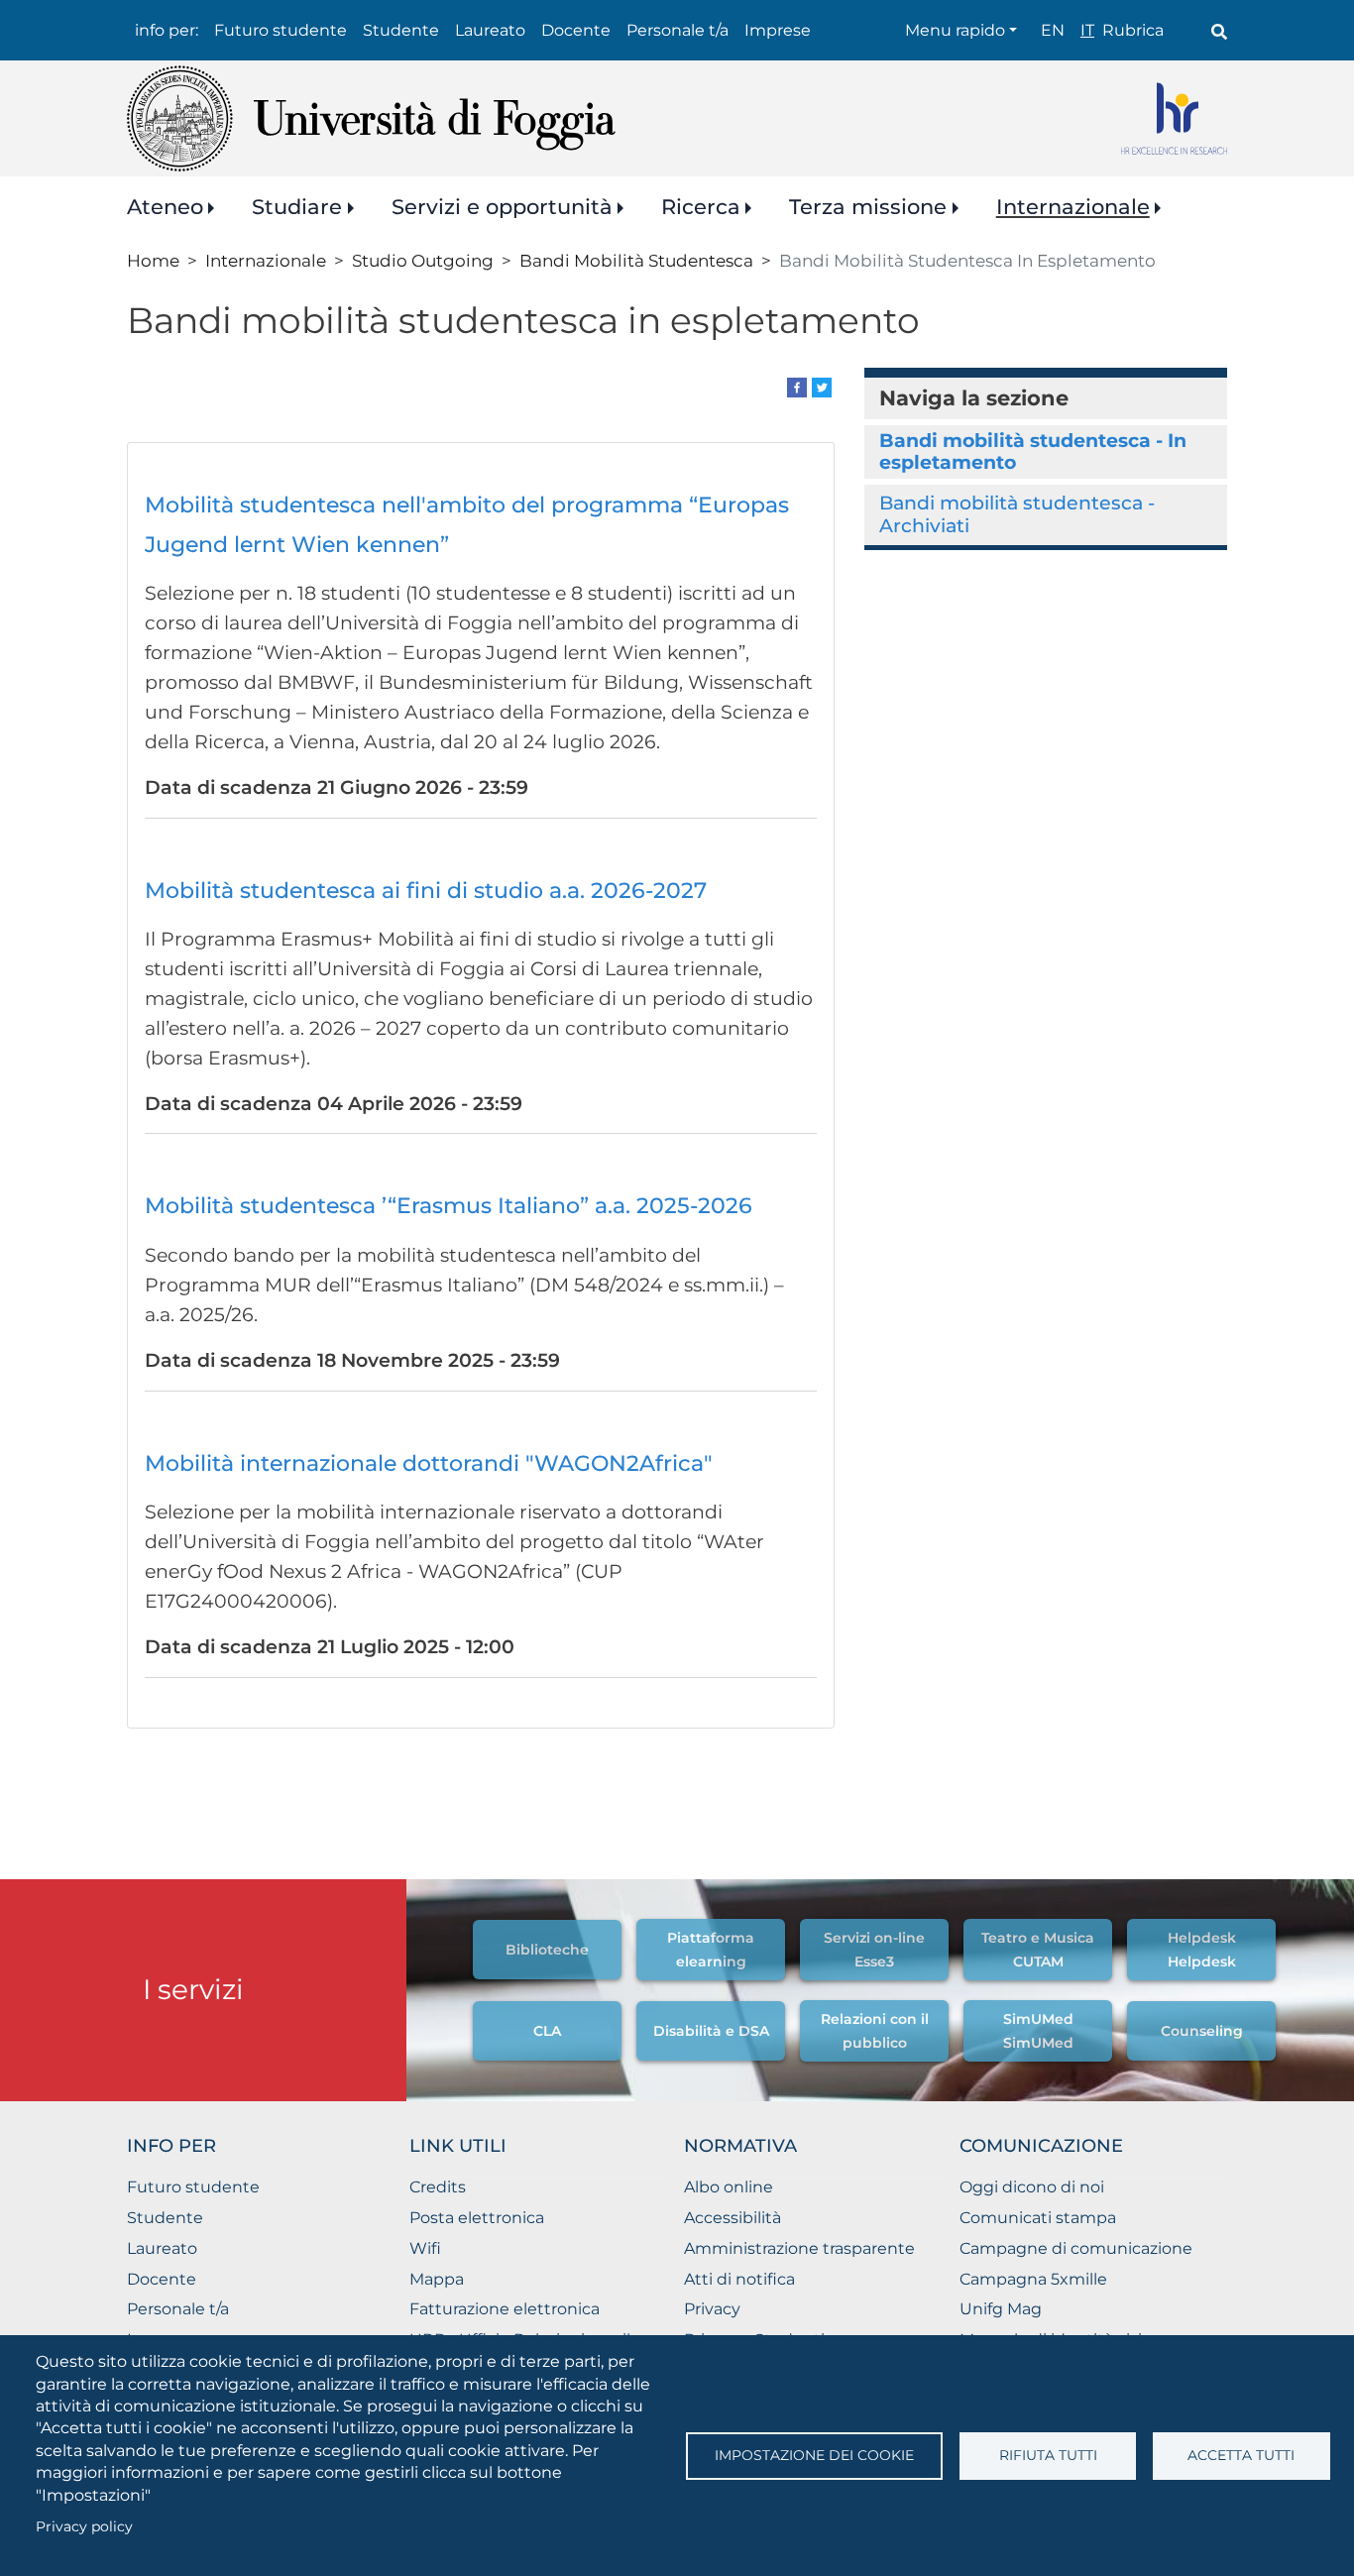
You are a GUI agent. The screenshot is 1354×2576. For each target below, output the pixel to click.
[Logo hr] (1174, 118)
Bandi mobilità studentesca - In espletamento (1033, 451)
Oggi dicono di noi (1032, 2187)
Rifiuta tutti (1048, 2455)
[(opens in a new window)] (797, 386)
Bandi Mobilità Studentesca (636, 260)
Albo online (729, 2187)
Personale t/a (677, 30)
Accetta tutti (1241, 2455)
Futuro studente (281, 30)
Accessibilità (733, 2218)
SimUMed (1038, 2019)
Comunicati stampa (1038, 2218)
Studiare (297, 207)
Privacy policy (84, 2526)
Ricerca (701, 207)
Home (153, 260)
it (1087, 30)
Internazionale (1073, 207)
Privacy (712, 2309)
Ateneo (165, 207)
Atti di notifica (739, 2279)
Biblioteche (547, 1950)
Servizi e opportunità (502, 207)
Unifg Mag (1001, 2309)
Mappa (437, 2279)
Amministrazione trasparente (799, 2248)
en (1053, 30)
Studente (401, 30)
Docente (576, 30)
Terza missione (868, 207)
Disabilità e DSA (711, 2031)
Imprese (778, 30)
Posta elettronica (477, 2218)
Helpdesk (1202, 1938)
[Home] (371, 118)
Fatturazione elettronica (505, 2309)
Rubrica (1133, 30)
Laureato (490, 30)
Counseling (1202, 2031)
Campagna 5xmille (1033, 2279)
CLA (547, 2031)
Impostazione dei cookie (814, 2455)
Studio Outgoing (423, 260)
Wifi (425, 2248)
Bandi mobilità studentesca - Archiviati (1017, 514)
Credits (438, 2187)
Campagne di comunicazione (1076, 2248)
